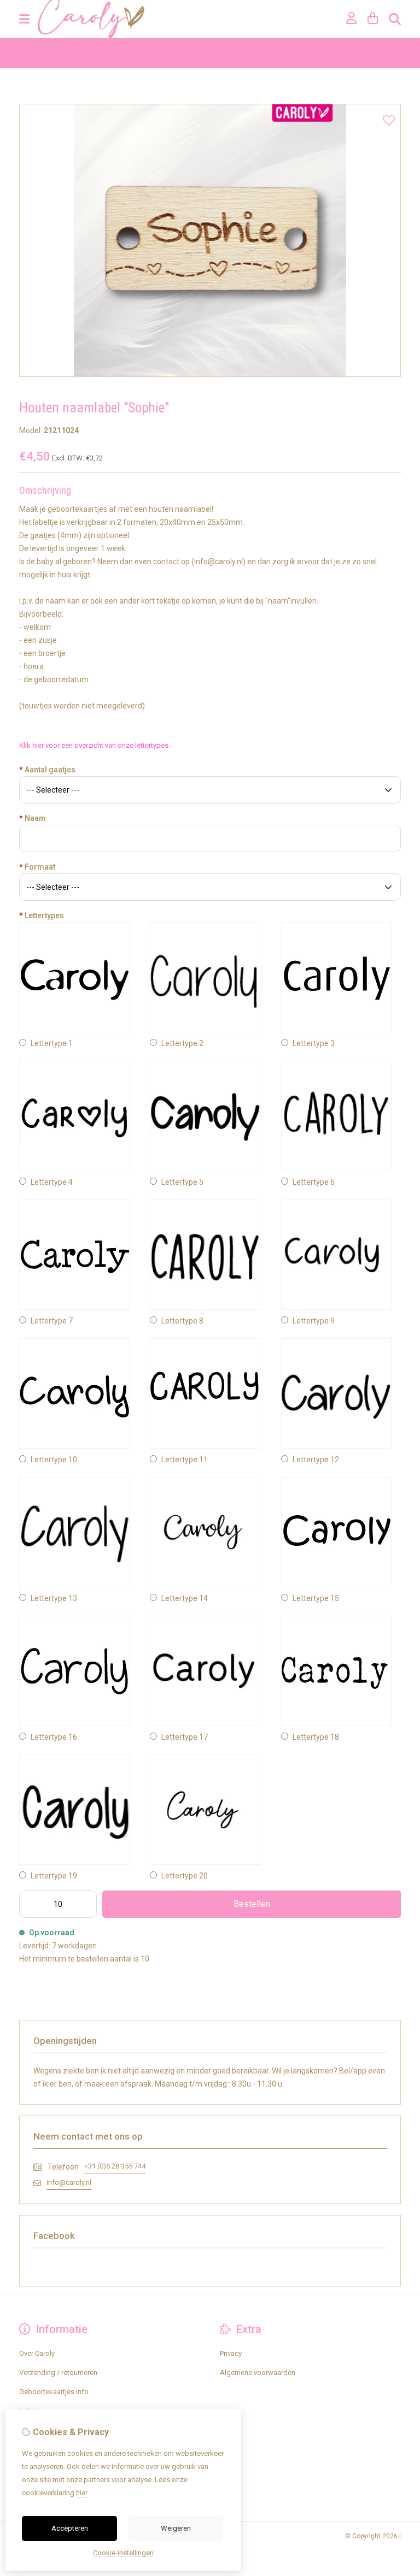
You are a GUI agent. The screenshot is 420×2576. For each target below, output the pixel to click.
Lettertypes (42, 915)
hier (82, 2493)
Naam (33, 818)
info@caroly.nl (69, 2182)
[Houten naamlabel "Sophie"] (210, 374)
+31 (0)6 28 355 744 (115, 2166)
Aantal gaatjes (47, 770)
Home (29, 53)
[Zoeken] (395, 19)
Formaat (37, 867)
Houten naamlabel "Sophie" (89, 53)
